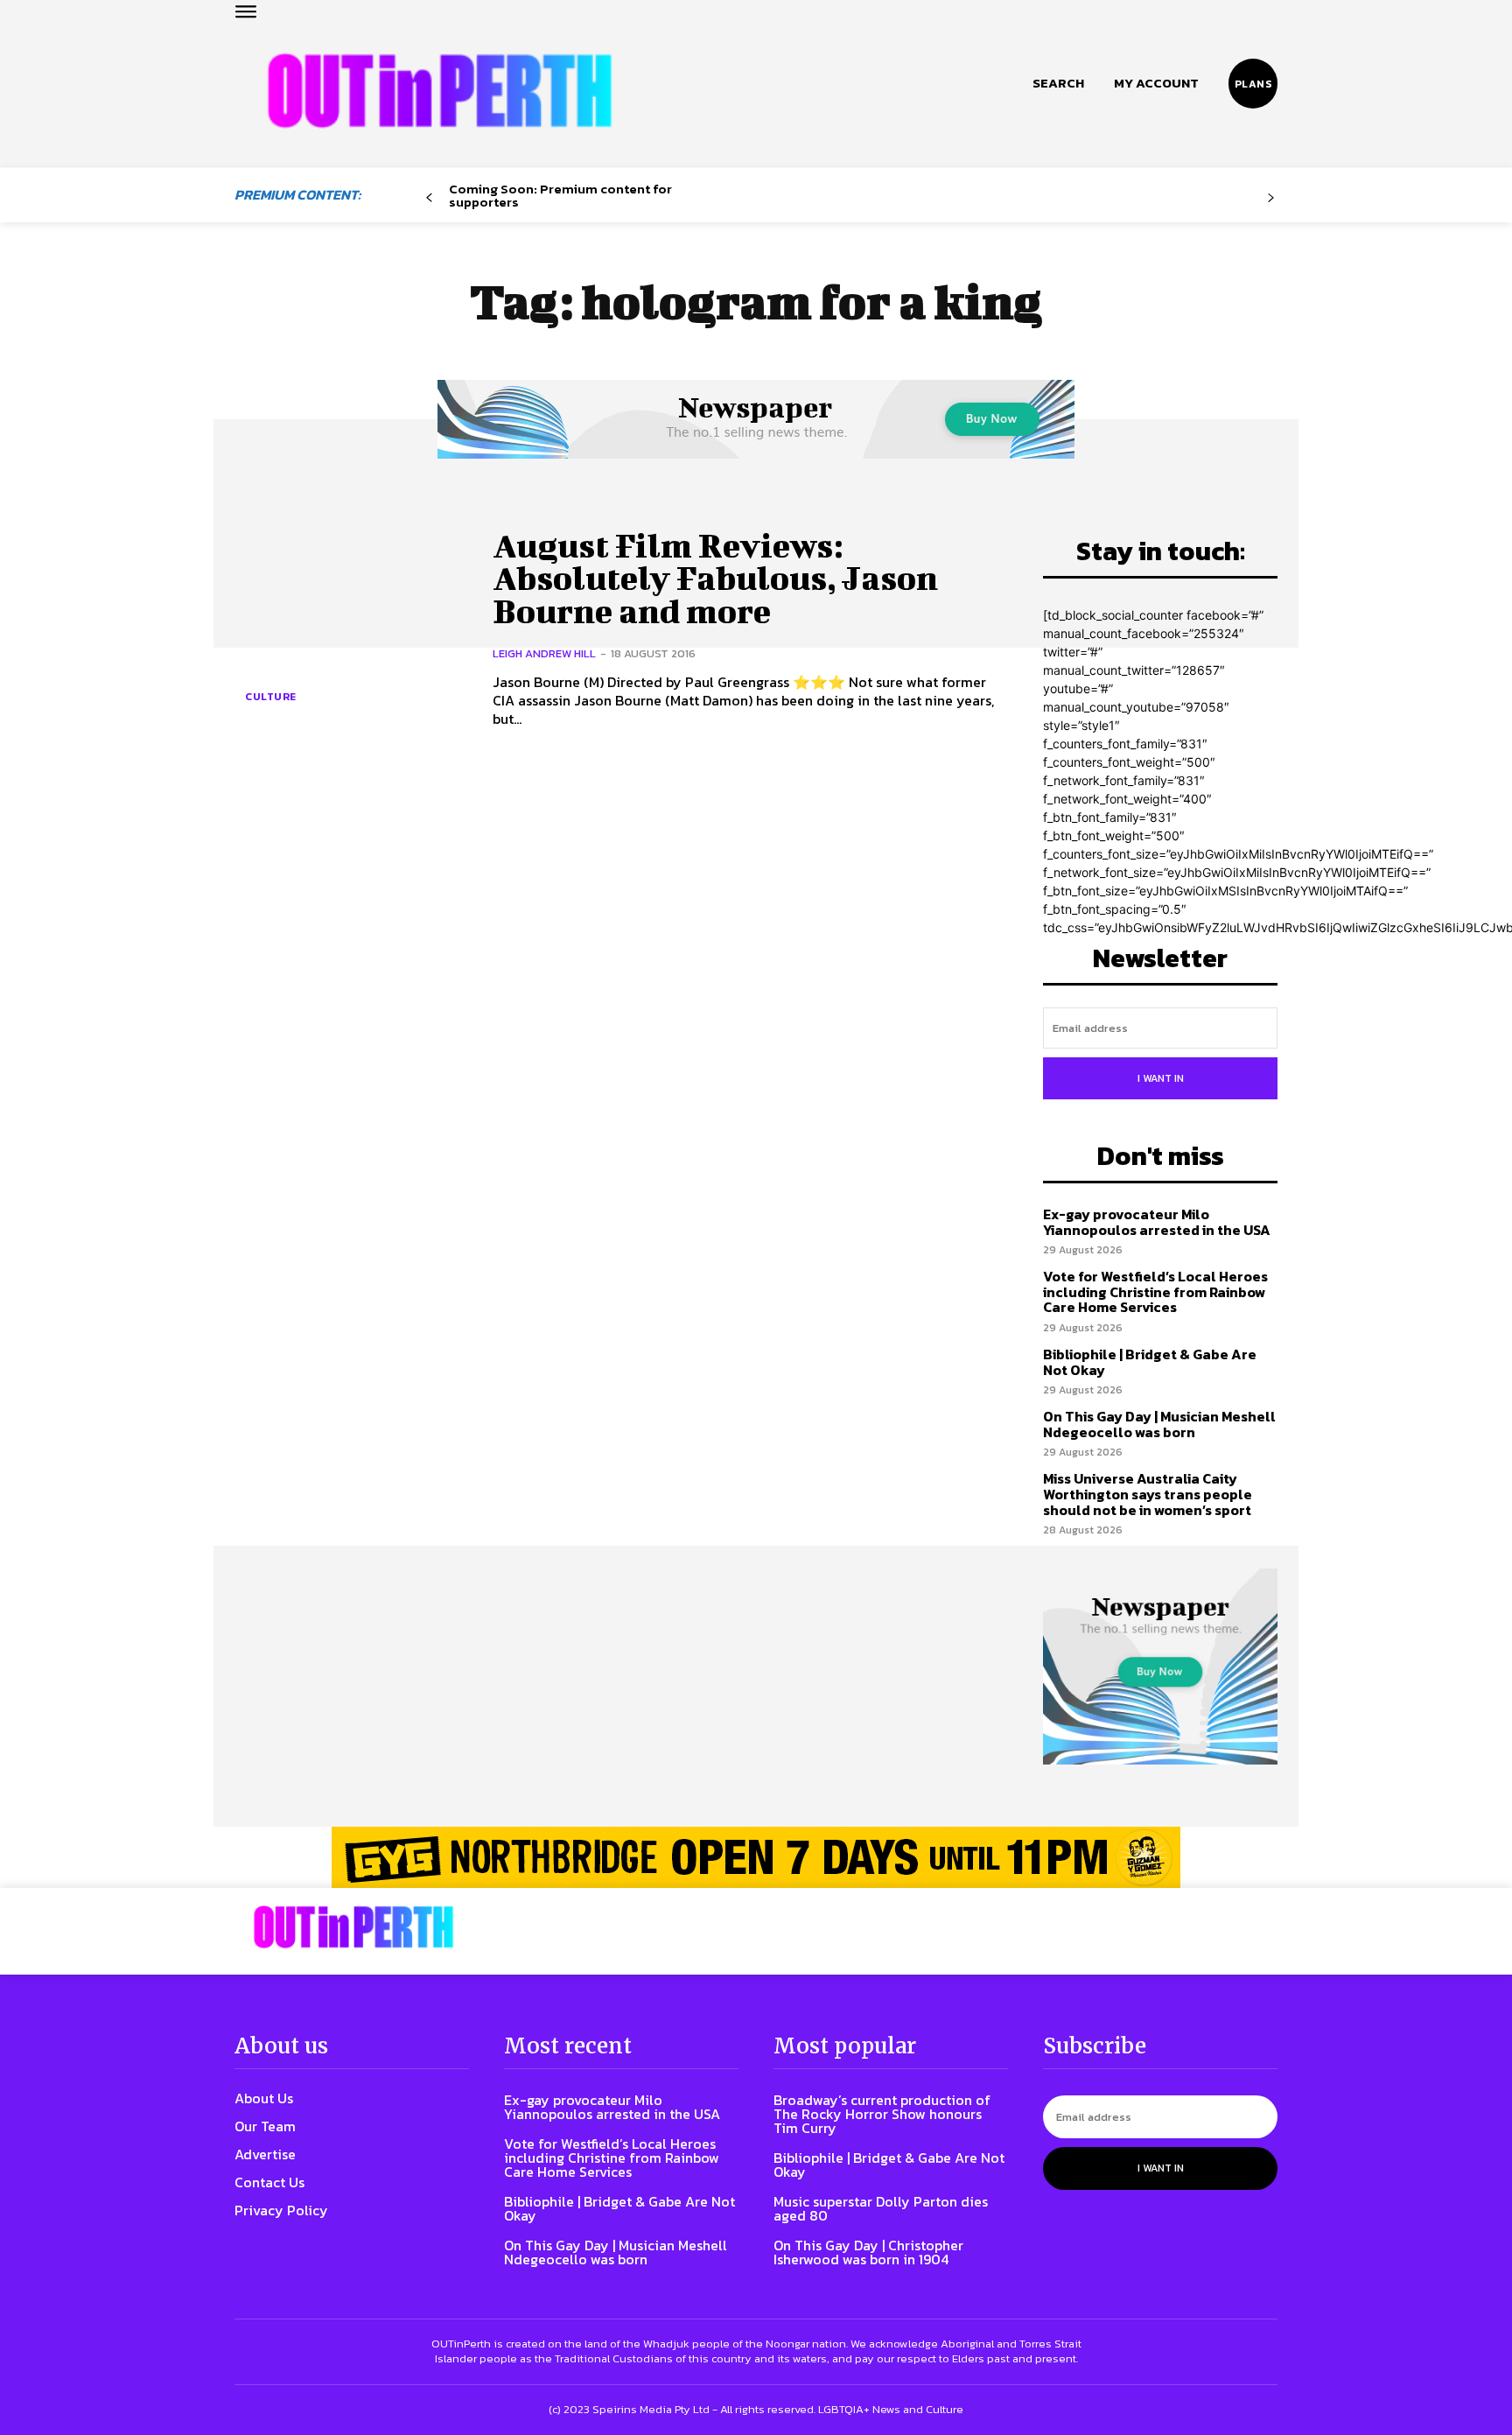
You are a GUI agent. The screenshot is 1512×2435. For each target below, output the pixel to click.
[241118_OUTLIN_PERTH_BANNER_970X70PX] (756, 1857)
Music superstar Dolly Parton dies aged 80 (881, 2208)
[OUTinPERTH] (440, 91)
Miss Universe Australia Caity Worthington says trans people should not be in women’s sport (1148, 1494)
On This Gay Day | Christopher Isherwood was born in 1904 (868, 2252)
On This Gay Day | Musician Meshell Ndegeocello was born (1159, 1424)
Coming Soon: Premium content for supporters (560, 195)
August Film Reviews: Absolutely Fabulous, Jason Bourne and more (715, 579)
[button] (1058, 83)
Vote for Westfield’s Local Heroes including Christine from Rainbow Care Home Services (1155, 1291)
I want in (1161, 1078)
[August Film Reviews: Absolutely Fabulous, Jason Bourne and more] (350, 628)
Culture (271, 697)
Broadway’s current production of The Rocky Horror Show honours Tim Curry (882, 2114)
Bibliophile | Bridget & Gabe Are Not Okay (1150, 1362)
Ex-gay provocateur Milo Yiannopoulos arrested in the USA (1157, 1222)
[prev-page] (429, 198)
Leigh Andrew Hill (544, 653)
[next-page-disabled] (1271, 198)
